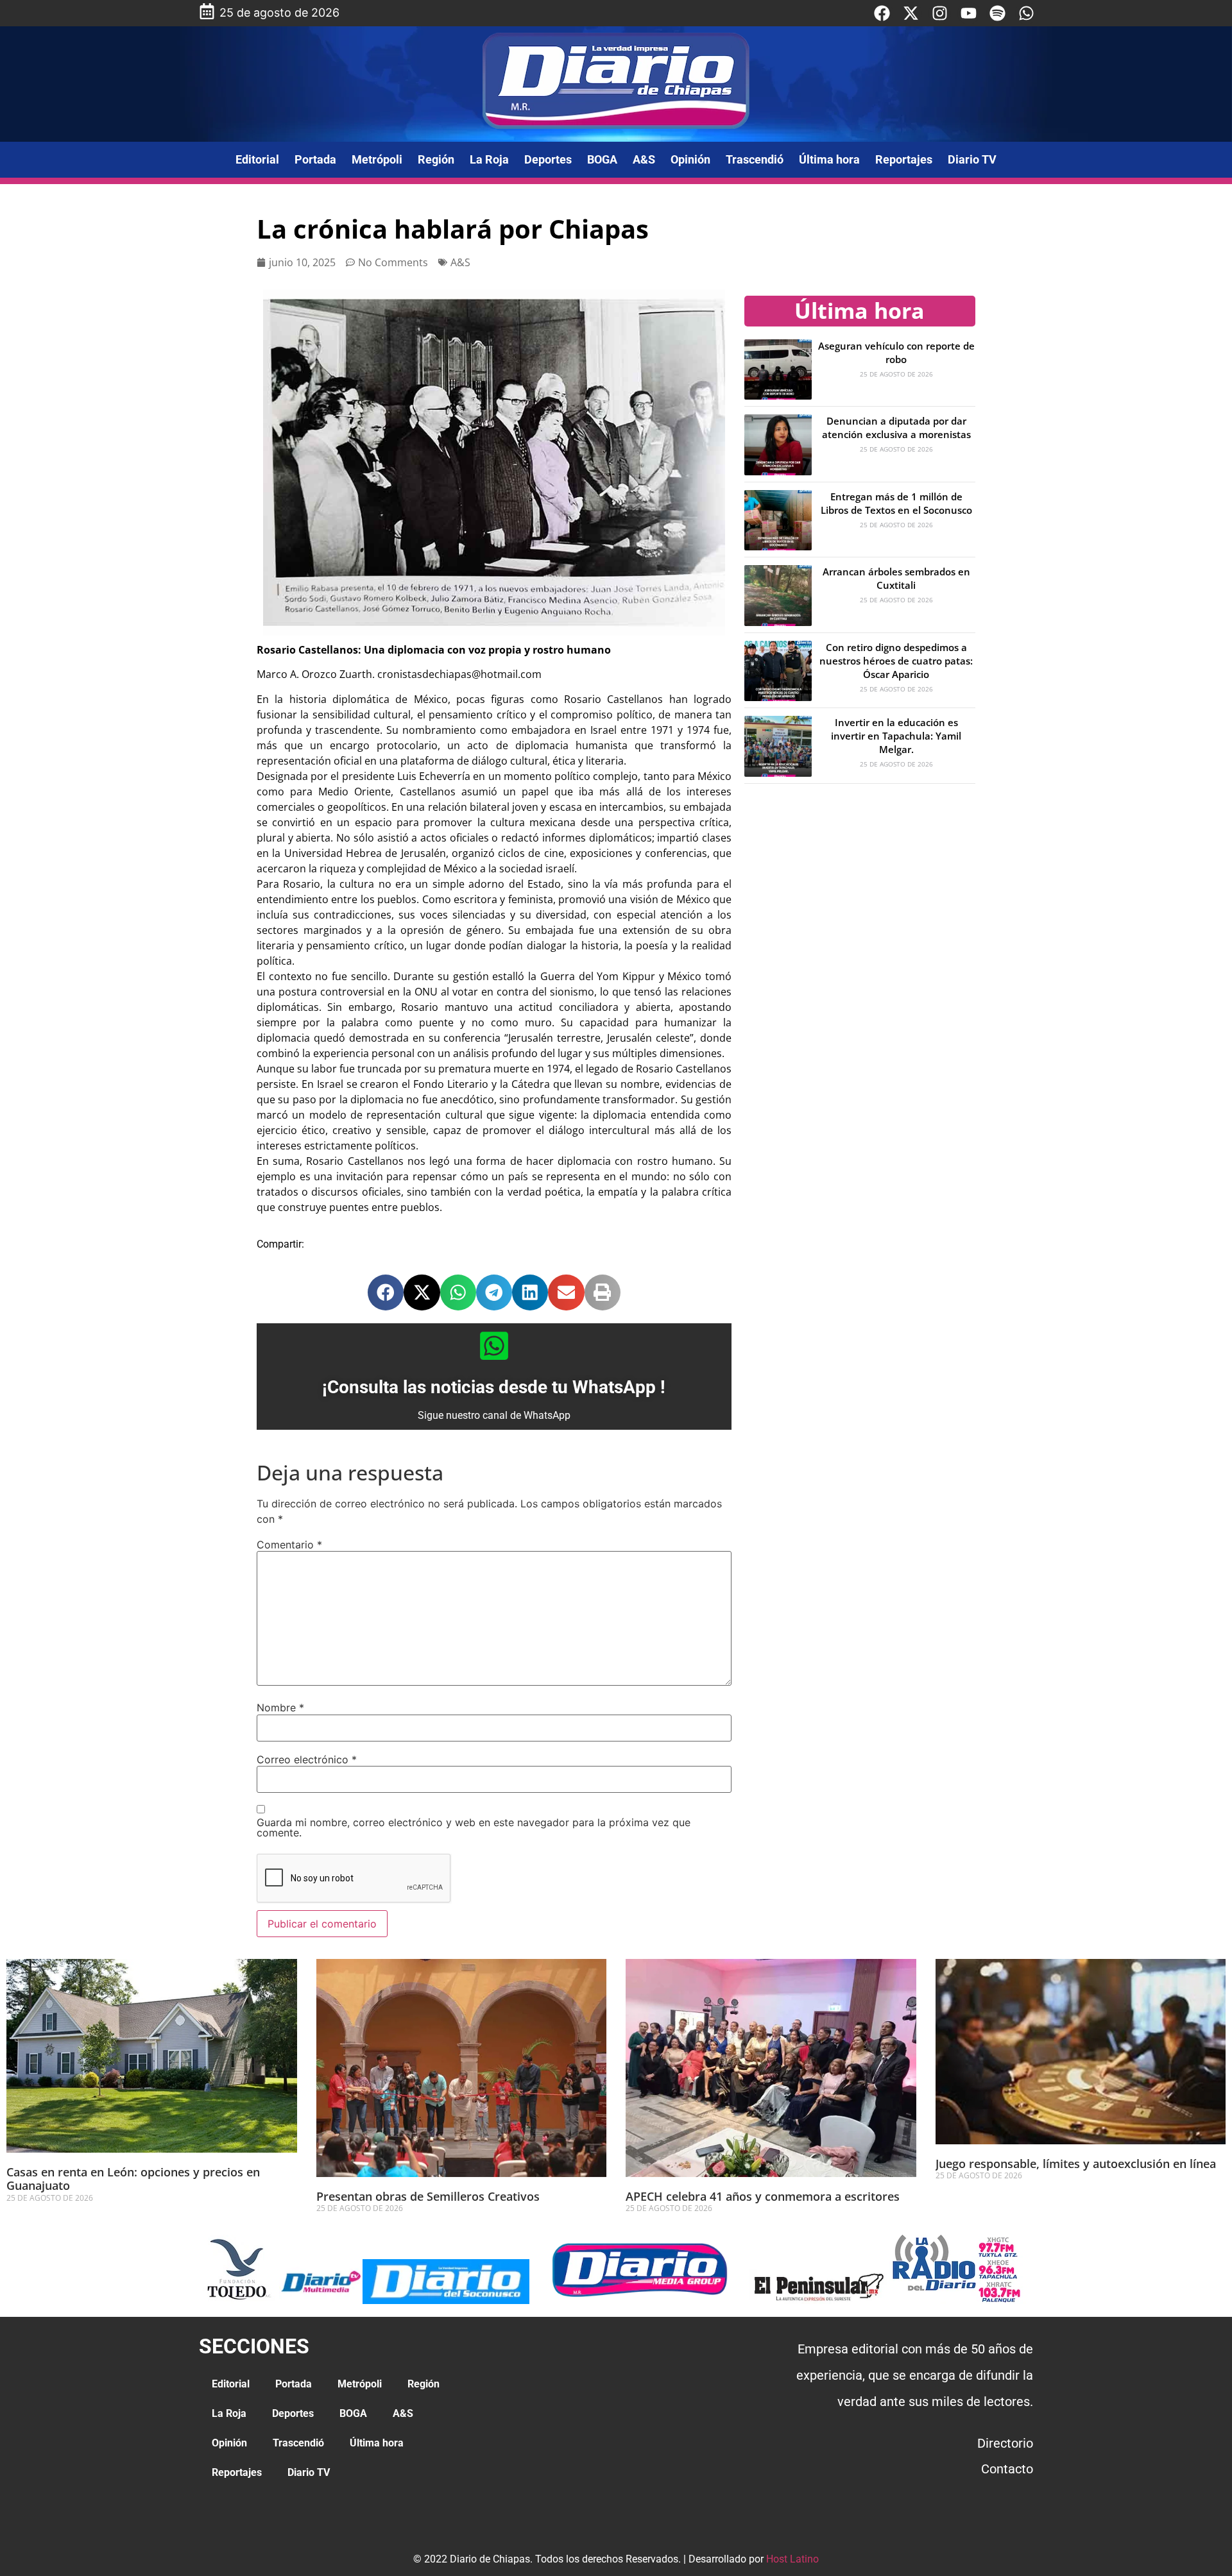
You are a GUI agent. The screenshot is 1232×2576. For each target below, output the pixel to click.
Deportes (548, 159)
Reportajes (904, 159)
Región (436, 159)
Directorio (1005, 2443)
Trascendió (755, 159)
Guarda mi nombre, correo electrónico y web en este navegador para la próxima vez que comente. (474, 1827)
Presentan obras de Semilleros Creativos (428, 2196)
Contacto (1007, 2469)
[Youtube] (969, 13)
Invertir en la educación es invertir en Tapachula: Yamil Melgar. (896, 736)
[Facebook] (882, 13)
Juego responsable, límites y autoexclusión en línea (1076, 2164)
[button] (386, 1292)
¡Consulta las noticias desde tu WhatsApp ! (494, 1387)
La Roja (489, 159)
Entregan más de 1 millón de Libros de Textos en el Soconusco (896, 503)
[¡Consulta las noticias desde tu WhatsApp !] (494, 1346)
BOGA (602, 159)
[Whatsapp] (1026, 13)
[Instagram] (940, 13)
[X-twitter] (911, 13)
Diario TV (972, 159)
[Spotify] (997, 13)
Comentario (289, 1545)
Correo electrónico (307, 1759)
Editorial (257, 159)
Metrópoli (377, 159)
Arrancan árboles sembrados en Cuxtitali (896, 578)
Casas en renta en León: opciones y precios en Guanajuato (133, 2179)
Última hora (829, 159)
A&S (644, 159)
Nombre (280, 1707)
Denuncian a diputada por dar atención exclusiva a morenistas (896, 428)
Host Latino (792, 2559)
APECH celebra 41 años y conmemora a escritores (764, 2196)
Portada (315, 159)
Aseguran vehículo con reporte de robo (896, 352)
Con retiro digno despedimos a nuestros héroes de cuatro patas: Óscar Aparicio (896, 661)
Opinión (690, 159)
